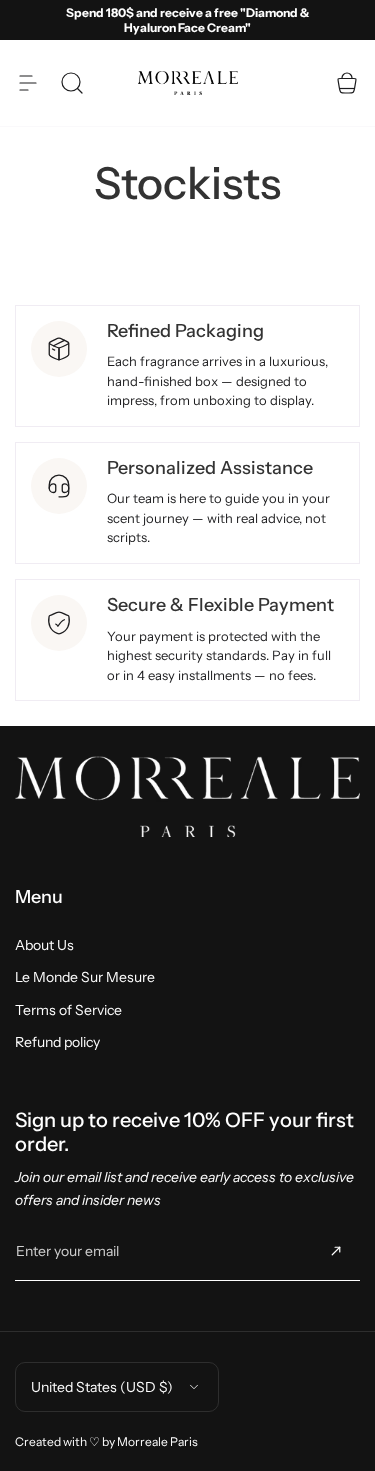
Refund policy (57, 1042)
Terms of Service (68, 1010)
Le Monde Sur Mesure (85, 977)
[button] (28, 83)
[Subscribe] (336, 1251)
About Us (44, 945)
